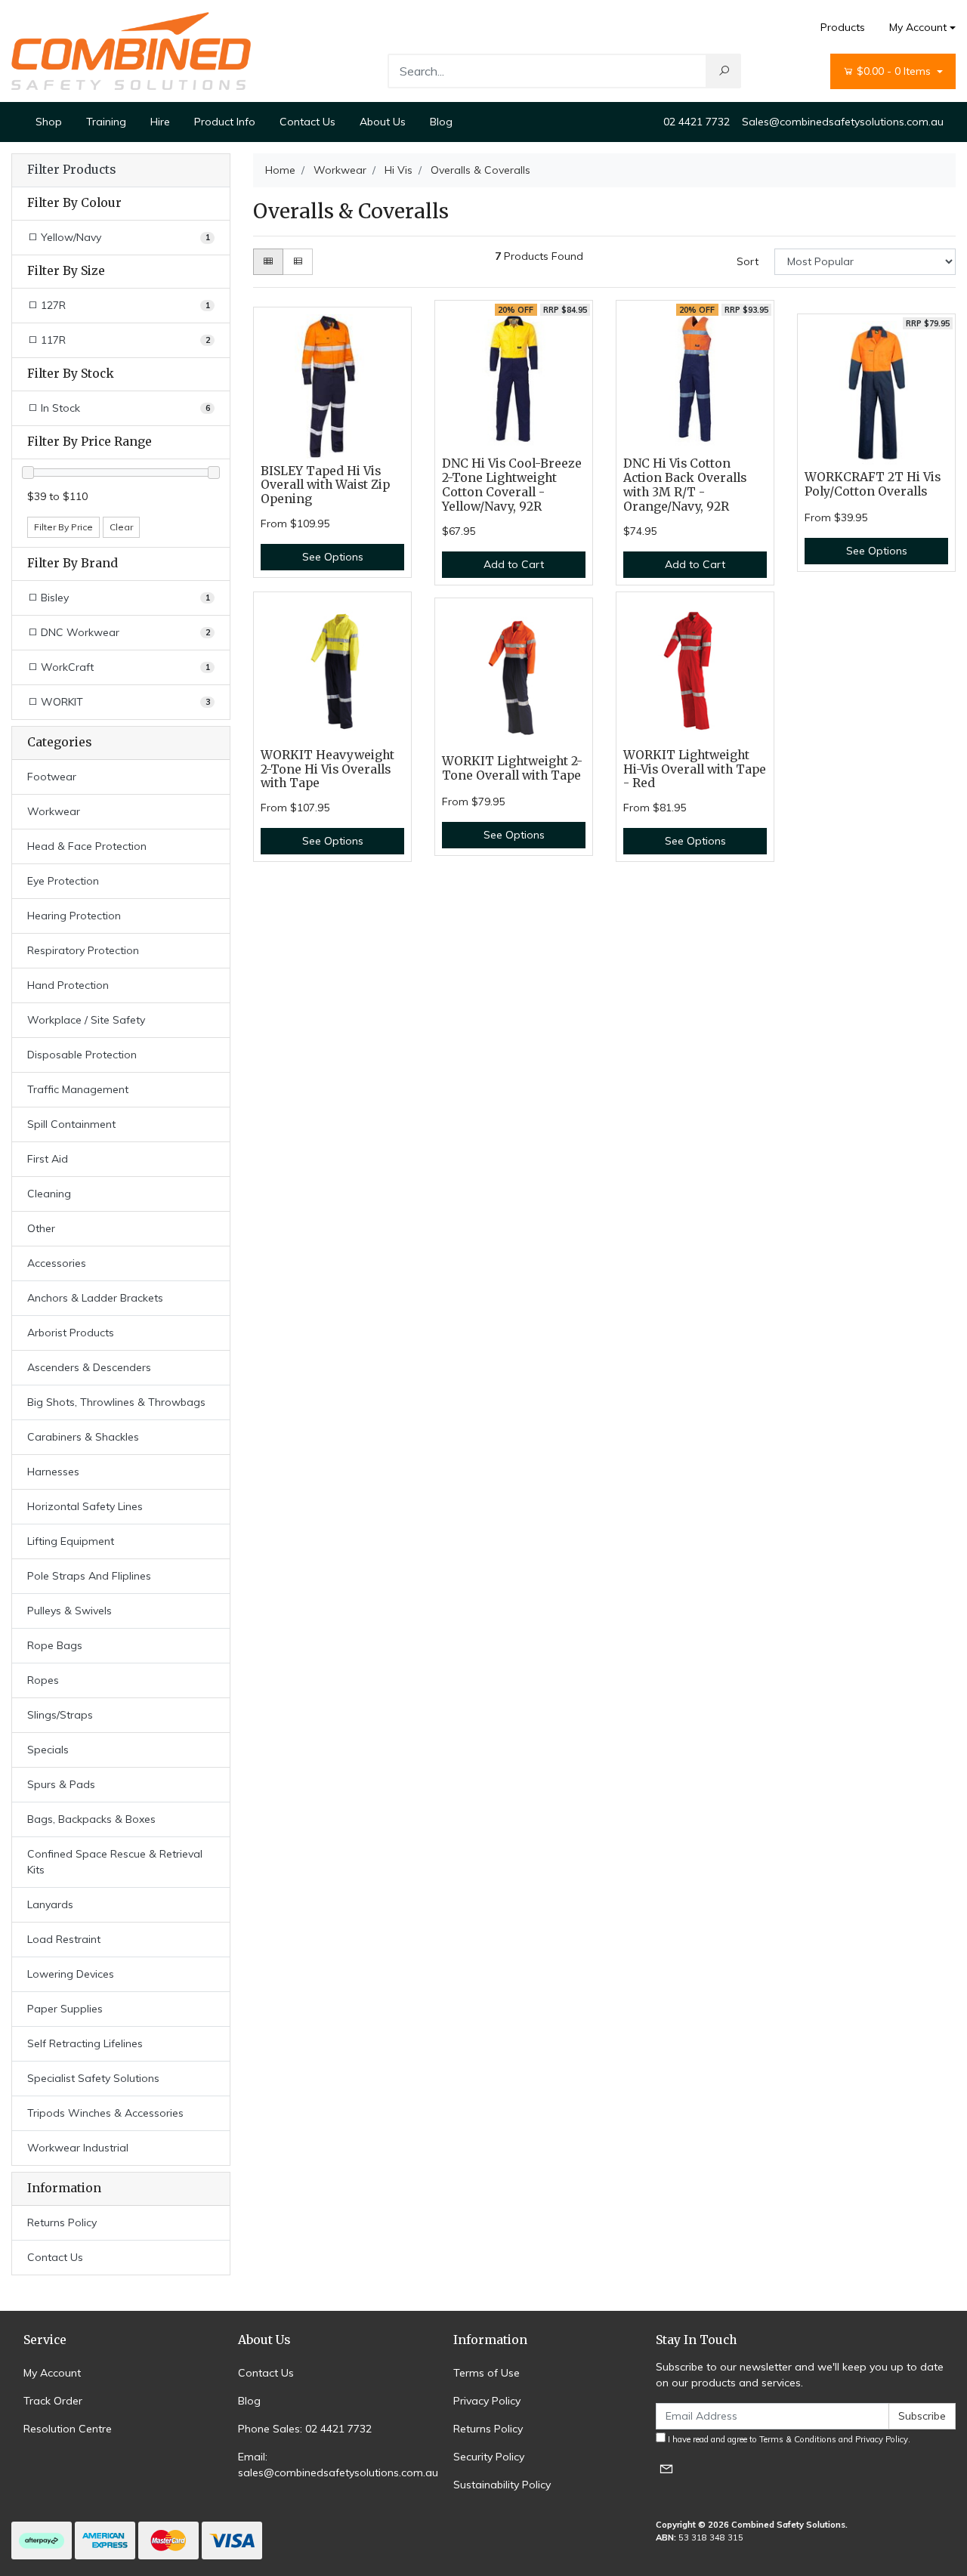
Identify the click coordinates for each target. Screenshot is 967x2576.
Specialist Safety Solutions (93, 2078)
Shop (49, 122)
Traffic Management (78, 1089)
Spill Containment (71, 1124)
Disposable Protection (82, 1055)
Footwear (52, 777)
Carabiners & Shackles (83, 1437)
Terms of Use (487, 2373)
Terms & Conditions (798, 2439)
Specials (48, 1750)
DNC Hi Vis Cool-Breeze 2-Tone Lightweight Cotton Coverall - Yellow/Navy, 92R (512, 485)
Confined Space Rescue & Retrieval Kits (115, 1862)
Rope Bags (55, 1645)
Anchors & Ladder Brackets (95, 1298)
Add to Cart (514, 564)
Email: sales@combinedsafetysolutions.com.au (338, 2465)
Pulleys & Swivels (70, 1611)
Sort (748, 261)
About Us (383, 122)
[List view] (298, 262)
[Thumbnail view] (268, 262)
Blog (441, 122)
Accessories (57, 1263)
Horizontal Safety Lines (85, 1506)
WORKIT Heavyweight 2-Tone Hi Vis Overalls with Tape (327, 769)
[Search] (724, 71)
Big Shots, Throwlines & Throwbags (116, 1402)
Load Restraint (64, 1939)
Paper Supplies (65, 2009)
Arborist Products (71, 1333)
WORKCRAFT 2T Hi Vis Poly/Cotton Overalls (873, 484)
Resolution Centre (68, 2429)
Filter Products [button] (71, 170)
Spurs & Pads (61, 1784)
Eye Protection (63, 881)
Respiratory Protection (83, 950)
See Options (333, 557)
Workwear (54, 811)
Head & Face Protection (87, 846)
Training (106, 122)
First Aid (48, 1159)
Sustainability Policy (502, 2485)
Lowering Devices (71, 1974)
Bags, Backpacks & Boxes (91, 1819)
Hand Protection (68, 985)
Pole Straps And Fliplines (89, 1576)
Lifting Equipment (71, 1541)
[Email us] (666, 2468)
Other (41, 1228)
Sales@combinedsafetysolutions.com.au (843, 122)
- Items (895, 71)
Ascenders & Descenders (89, 1367)
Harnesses (53, 1472)
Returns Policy (62, 2222)
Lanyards (50, 1904)
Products (843, 27)
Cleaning (49, 1194)
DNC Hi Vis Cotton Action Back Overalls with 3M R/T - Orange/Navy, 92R (685, 485)
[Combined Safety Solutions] (131, 50)
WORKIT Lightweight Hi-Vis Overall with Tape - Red (695, 769)
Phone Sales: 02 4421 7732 (305, 2429)
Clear (121, 527)
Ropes (43, 1680)
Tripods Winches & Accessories (105, 2113)
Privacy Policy (487, 2401)
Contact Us (307, 122)
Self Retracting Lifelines (85, 2043)
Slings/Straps (60, 1715)
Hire (160, 122)
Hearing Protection (74, 916)
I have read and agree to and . (788, 2439)
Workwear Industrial (78, 2148)
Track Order (53, 2401)
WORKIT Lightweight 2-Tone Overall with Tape (512, 768)
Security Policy (489, 2457)
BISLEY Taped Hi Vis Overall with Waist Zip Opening (325, 485)
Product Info (225, 122)
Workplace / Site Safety (86, 1020)
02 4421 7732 (697, 122)
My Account (918, 27)
